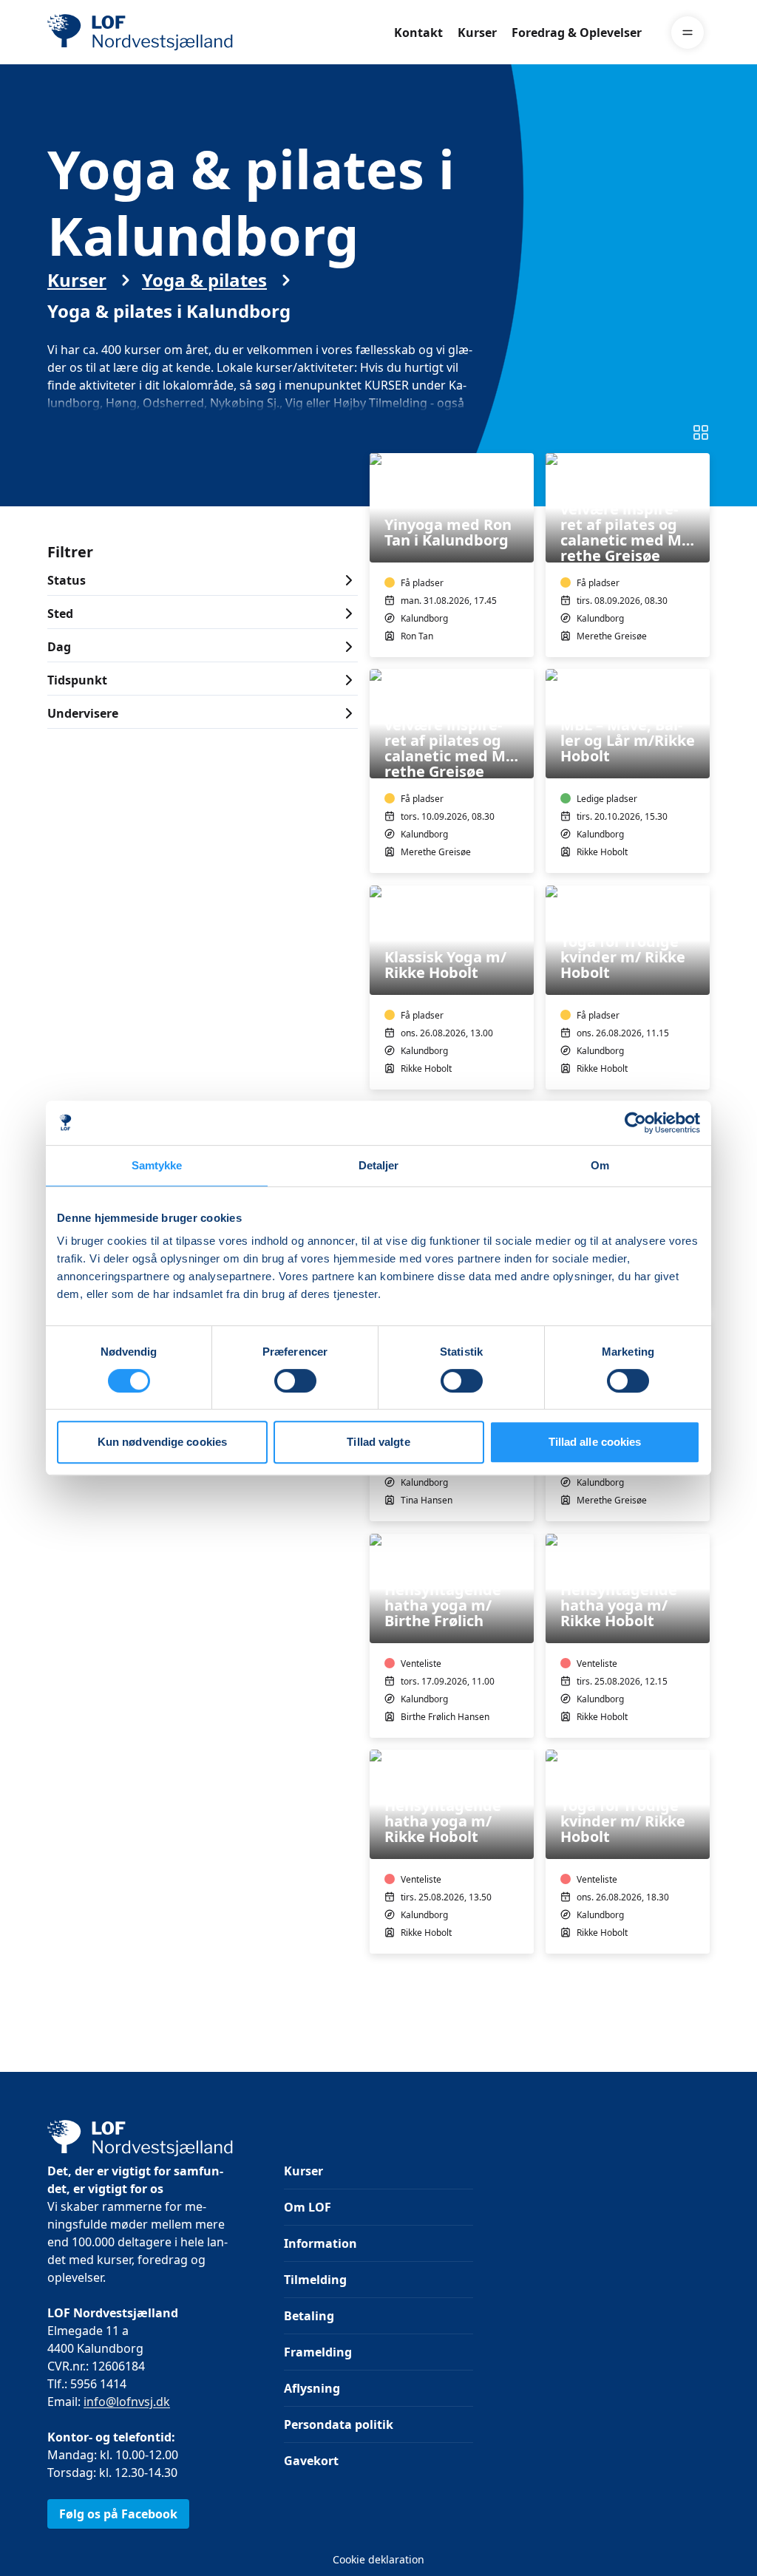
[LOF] (155, 33)
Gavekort (311, 2461)
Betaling (309, 2316)
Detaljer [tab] (379, 1165)
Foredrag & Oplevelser (577, 33)
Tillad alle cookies (595, 1442)
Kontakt (418, 33)
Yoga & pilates (204, 280)
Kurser (477, 33)
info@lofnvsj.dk (127, 2402)
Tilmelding (315, 2280)
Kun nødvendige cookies (162, 1442)
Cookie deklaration (378, 2559)
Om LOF (308, 2207)
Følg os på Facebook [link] (118, 2514)
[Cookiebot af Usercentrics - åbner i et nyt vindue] (635, 1123)
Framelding (318, 2352)
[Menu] (688, 33)
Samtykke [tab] (157, 1165)
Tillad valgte (378, 1442)
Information (320, 2243)
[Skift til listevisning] (701, 432)
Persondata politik (339, 2424)
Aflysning (312, 2388)
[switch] (295, 1381)
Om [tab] (600, 1165)
